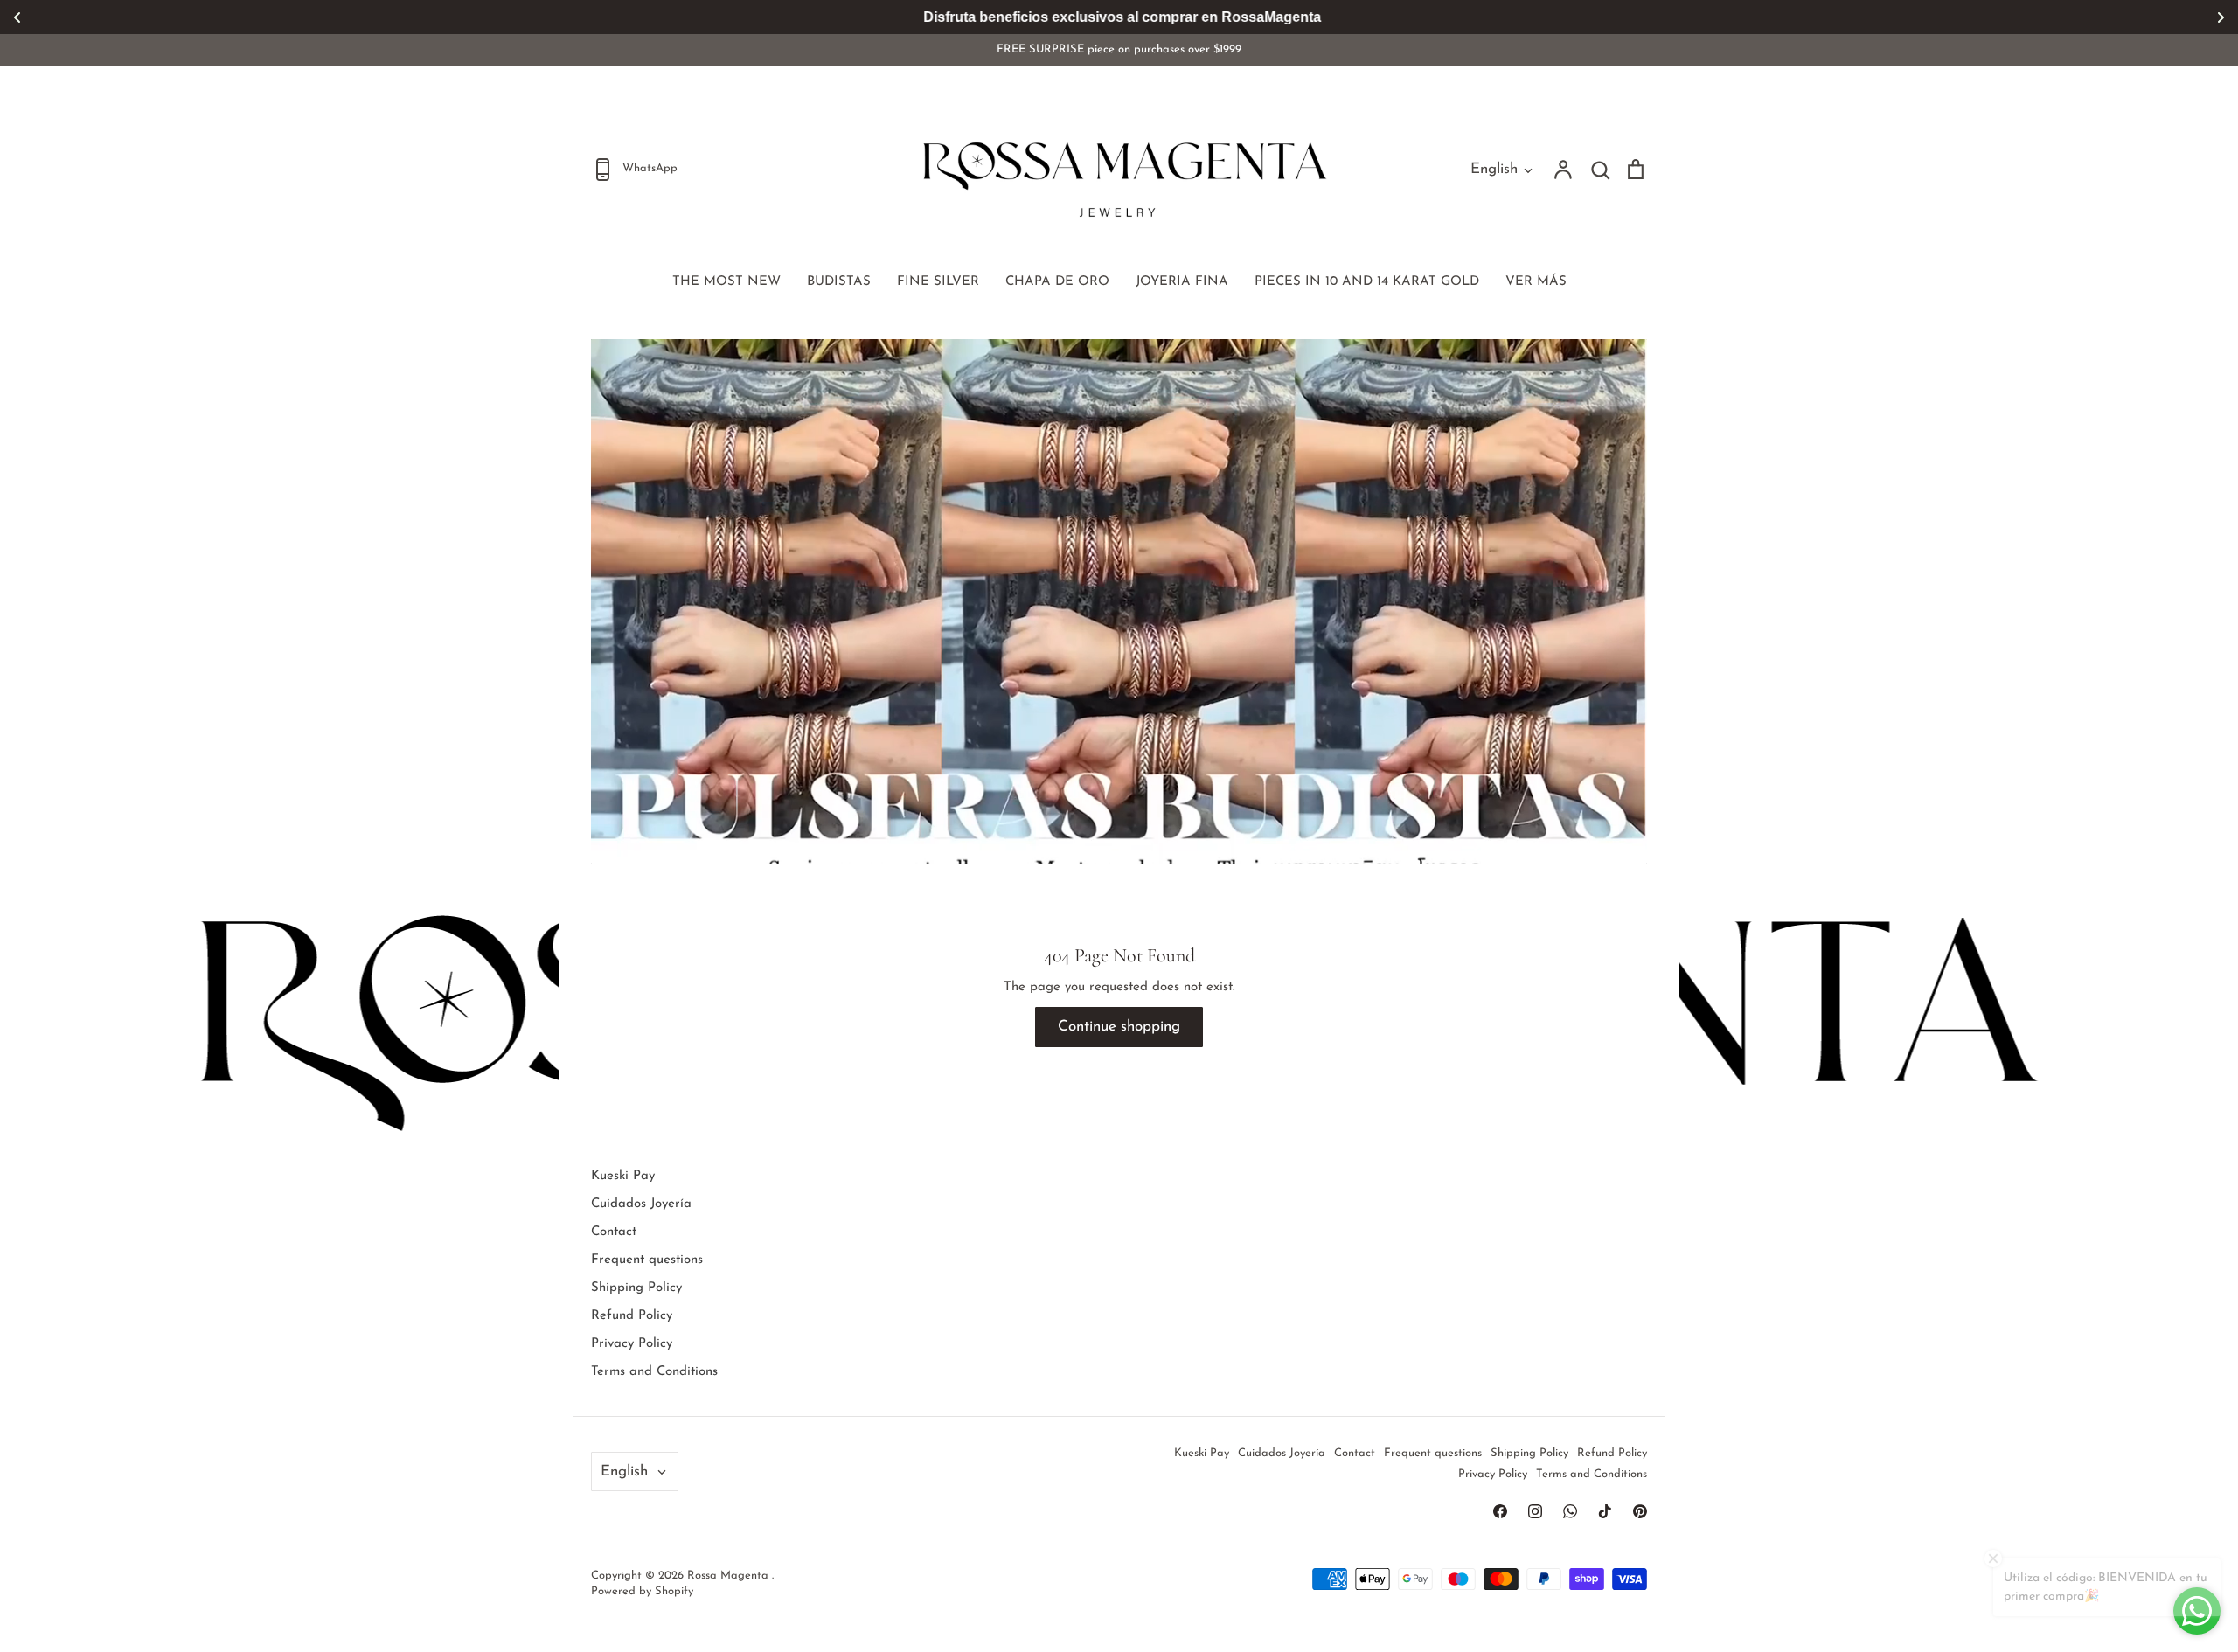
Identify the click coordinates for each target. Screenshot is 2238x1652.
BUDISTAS (839, 282)
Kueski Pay (623, 1176)
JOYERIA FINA (1182, 282)
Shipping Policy (636, 1288)
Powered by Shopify (642, 1591)
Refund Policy (632, 1316)
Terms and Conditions (654, 1372)
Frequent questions (647, 1260)
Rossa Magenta (730, 1576)
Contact (614, 1232)
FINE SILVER (938, 282)
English (1494, 169)
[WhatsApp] (1570, 1511)
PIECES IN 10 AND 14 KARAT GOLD (1367, 282)
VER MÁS (1536, 282)
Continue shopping (1119, 1027)
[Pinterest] (1640, 1511)
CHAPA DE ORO (1057, 282)
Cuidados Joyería (641, 1204)
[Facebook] (1500, 1511)
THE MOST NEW (726, 282)
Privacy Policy (632, 1344)
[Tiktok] (1605, 1511)
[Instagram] (1535, 1511)
